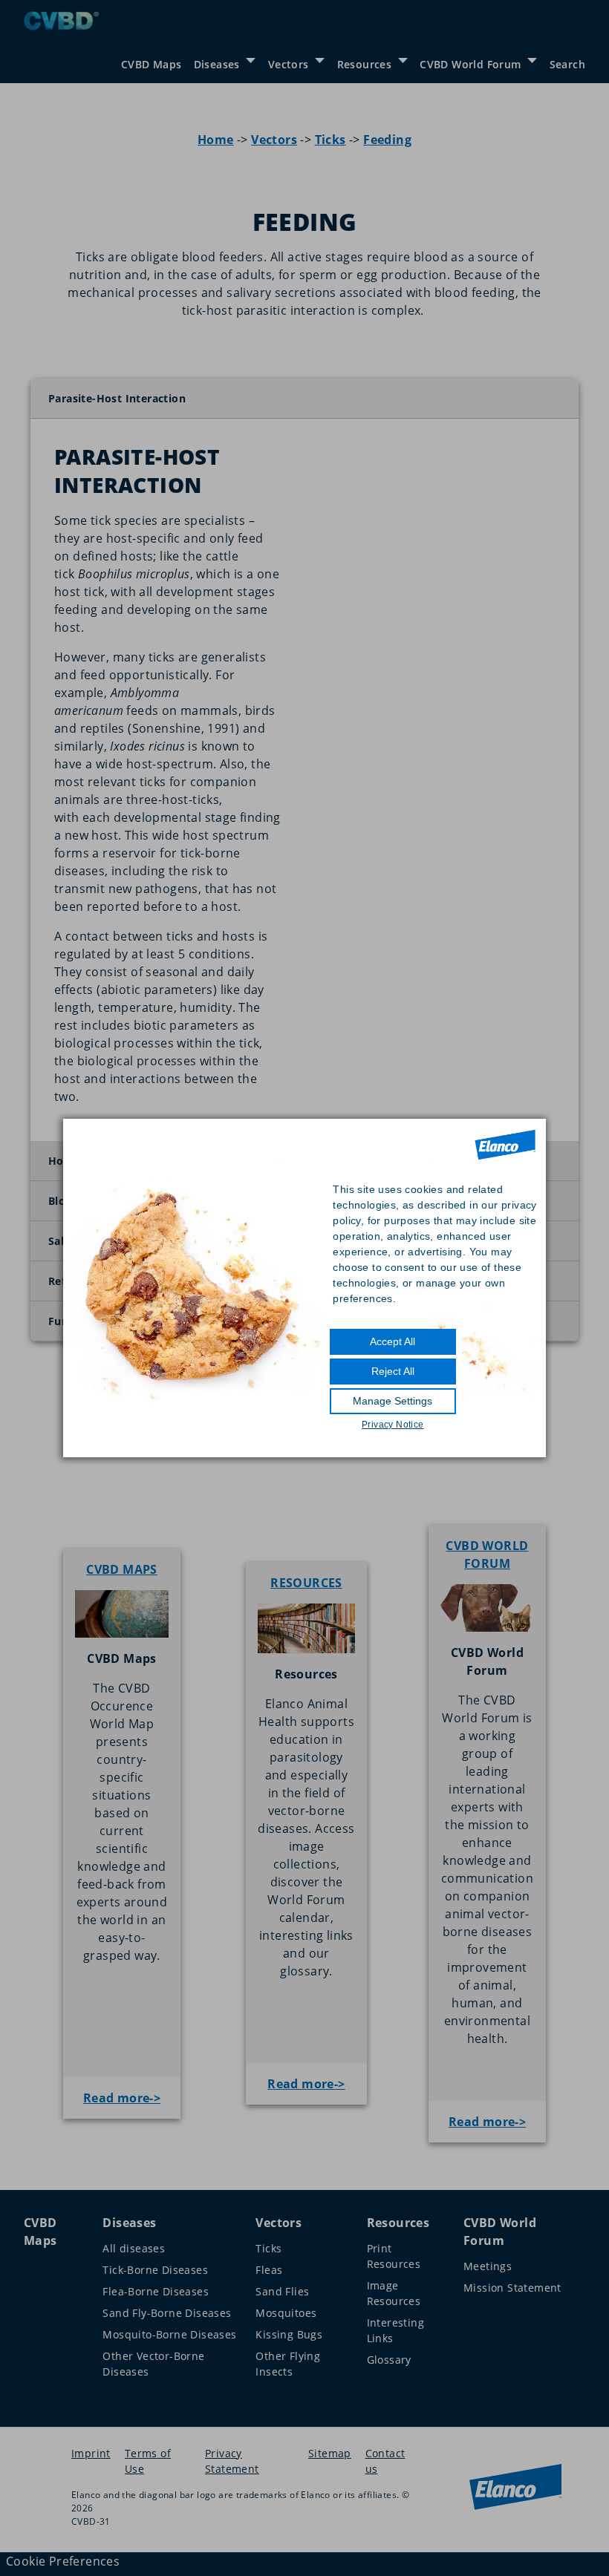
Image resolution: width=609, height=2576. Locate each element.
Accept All (393, 1341)
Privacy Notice (393, 1425)
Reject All (393, 1371)
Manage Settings (393, 1401)
